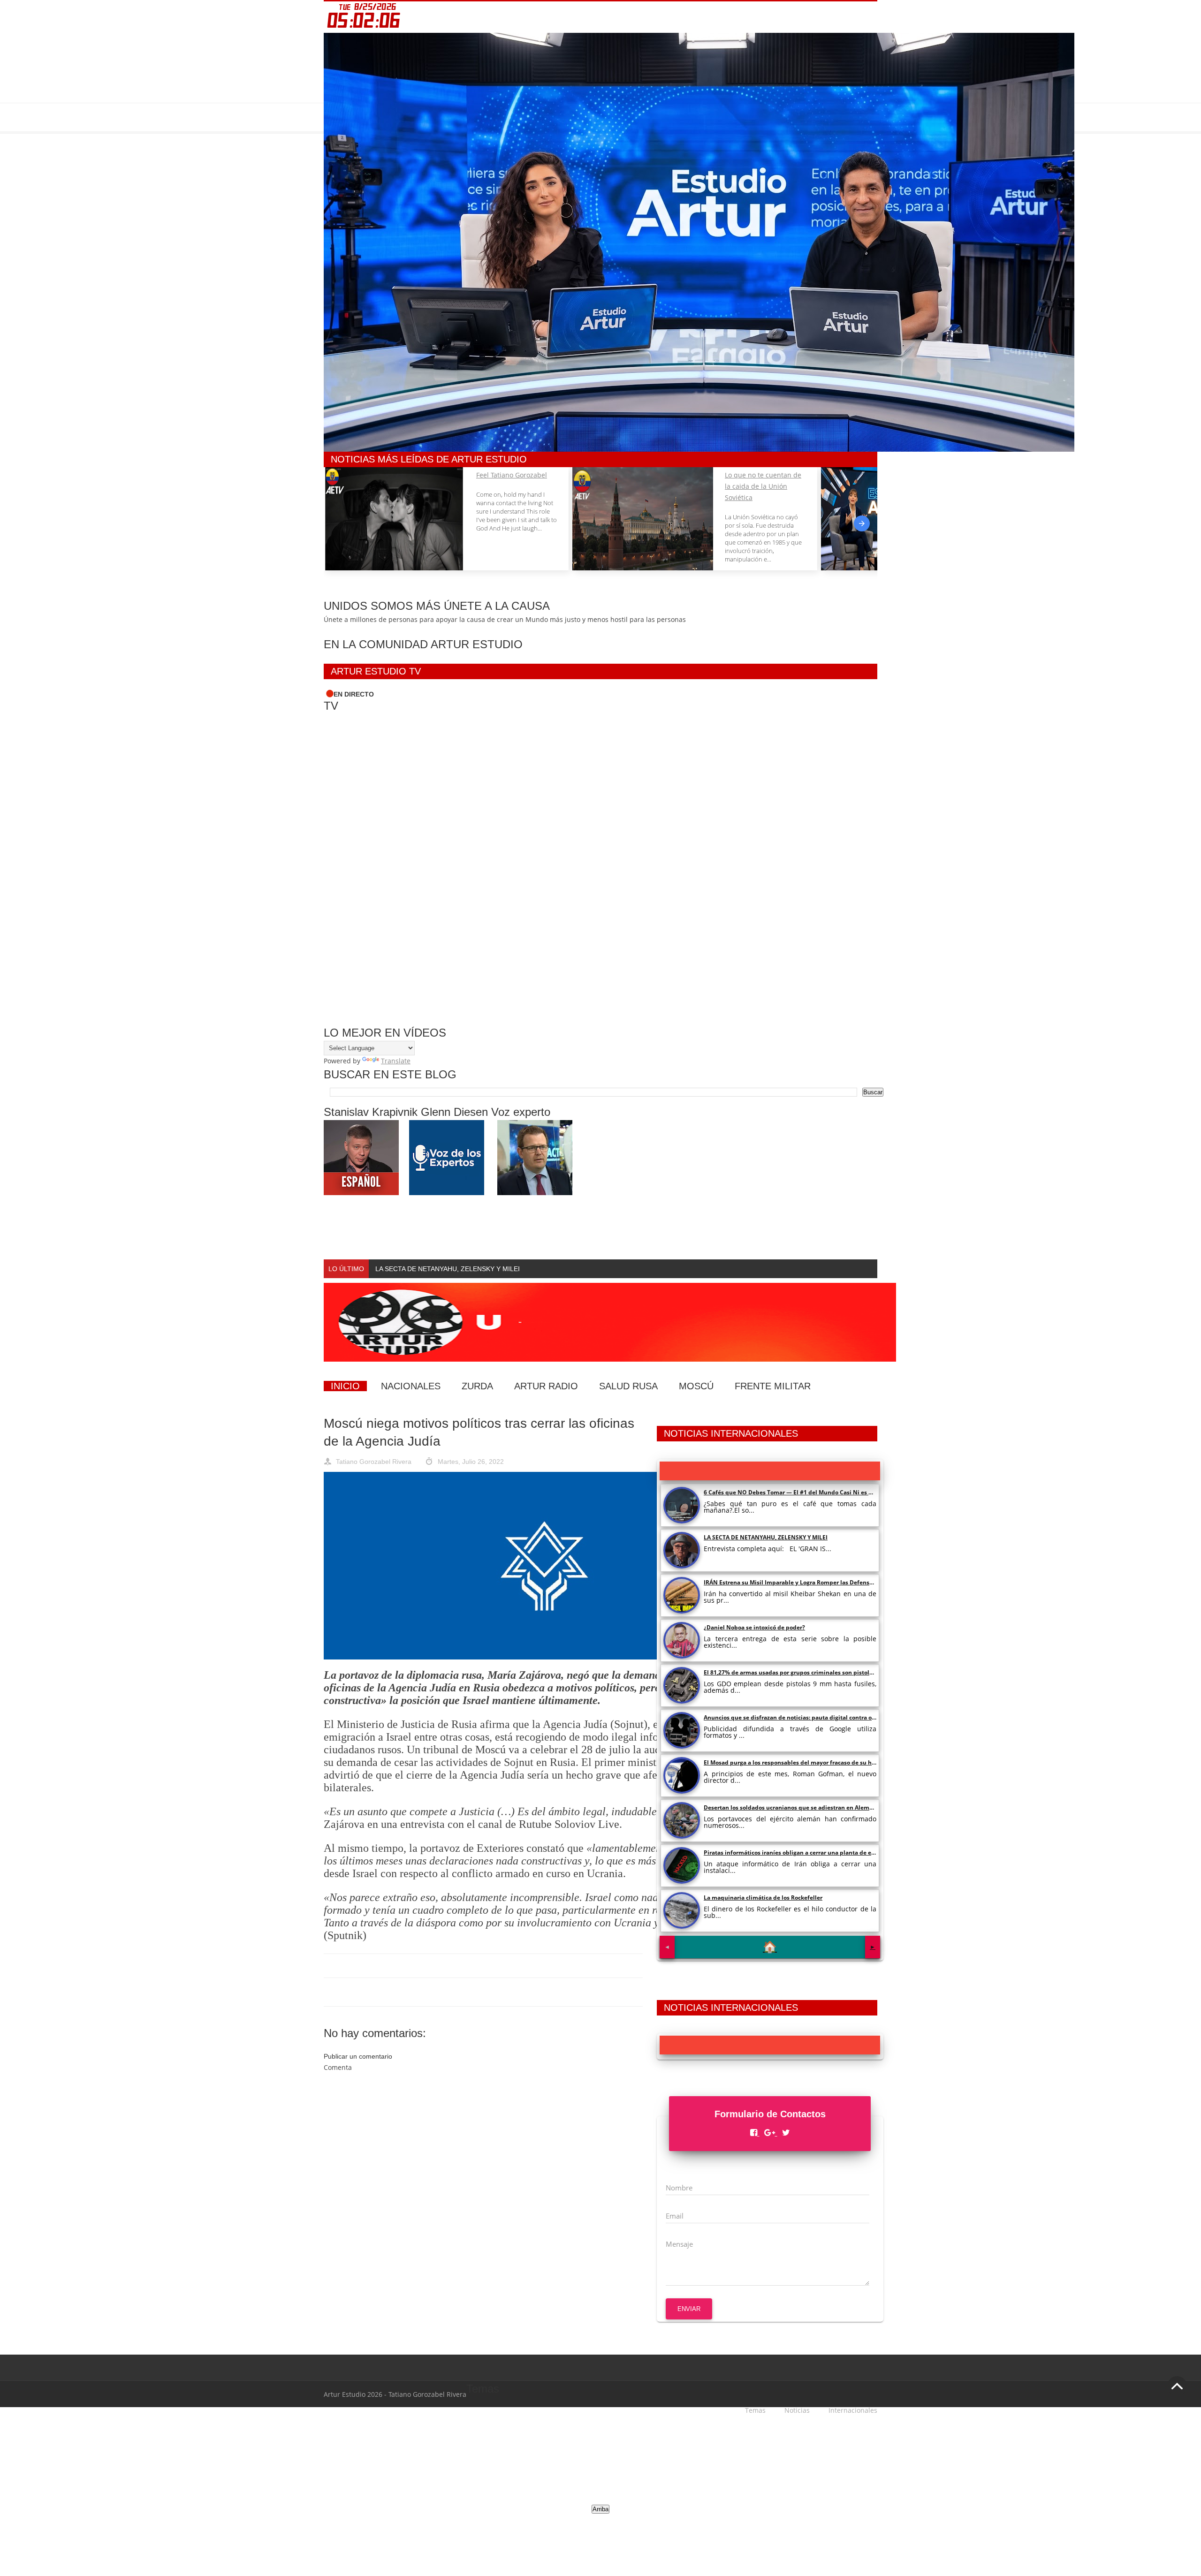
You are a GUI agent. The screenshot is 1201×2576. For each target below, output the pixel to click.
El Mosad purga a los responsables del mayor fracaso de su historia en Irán (807, 1762)
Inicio (345, 1386)
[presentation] (862, 523)
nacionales (411, 1386)
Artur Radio (546, 1386)
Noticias (797, 2410)
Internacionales (853, 2410)
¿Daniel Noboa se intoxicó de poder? (754, 1627)
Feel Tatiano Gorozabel (512, 475)
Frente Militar (773, 1386)
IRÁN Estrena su (400, 1269)
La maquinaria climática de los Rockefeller (763, 1898)
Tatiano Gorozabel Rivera (374, 1462)
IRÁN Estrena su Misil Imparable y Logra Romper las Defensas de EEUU (802, 1582)
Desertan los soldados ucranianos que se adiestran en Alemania (793, 1807)
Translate (396, 1061)
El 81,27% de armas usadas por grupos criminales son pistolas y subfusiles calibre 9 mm (826, 1672)
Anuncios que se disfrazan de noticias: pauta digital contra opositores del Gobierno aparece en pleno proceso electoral (868, 1717)
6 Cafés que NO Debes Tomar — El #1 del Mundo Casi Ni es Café (792, 1492)
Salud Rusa (628, 1386)
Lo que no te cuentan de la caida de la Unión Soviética (763, 486)
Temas (755, 2410)
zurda (477, 1386)
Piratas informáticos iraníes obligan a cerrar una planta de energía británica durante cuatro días (838, 1852)
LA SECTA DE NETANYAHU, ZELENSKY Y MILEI (766, 1537)
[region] (537, 2466)
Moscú (696, 1386)
